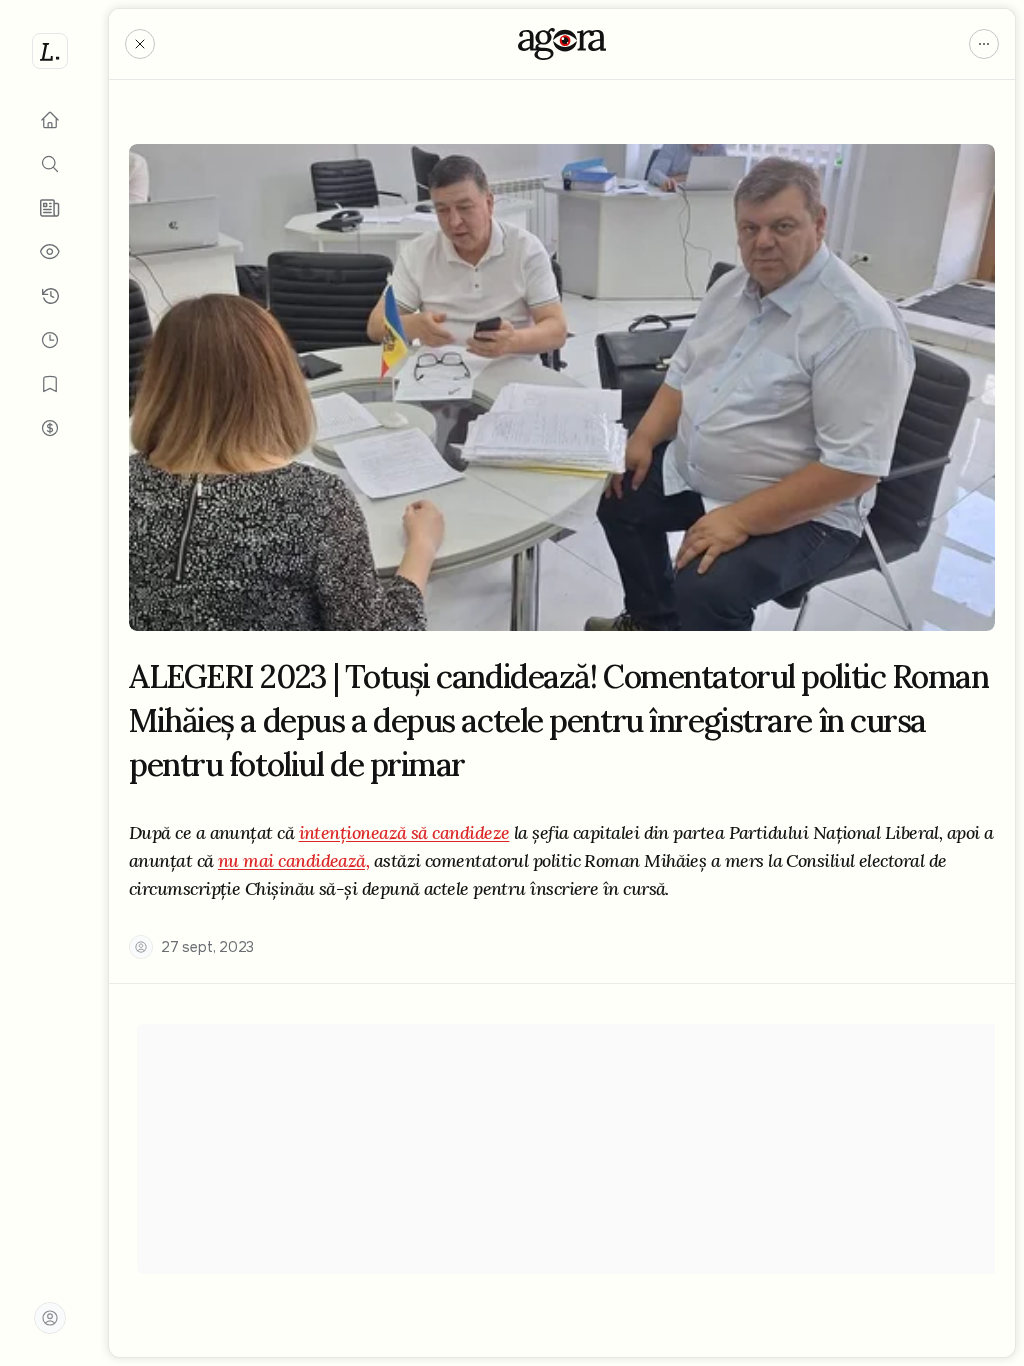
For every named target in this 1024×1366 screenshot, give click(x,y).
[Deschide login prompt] (50, 1318)
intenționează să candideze (404, 832)
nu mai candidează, (293, 860)
